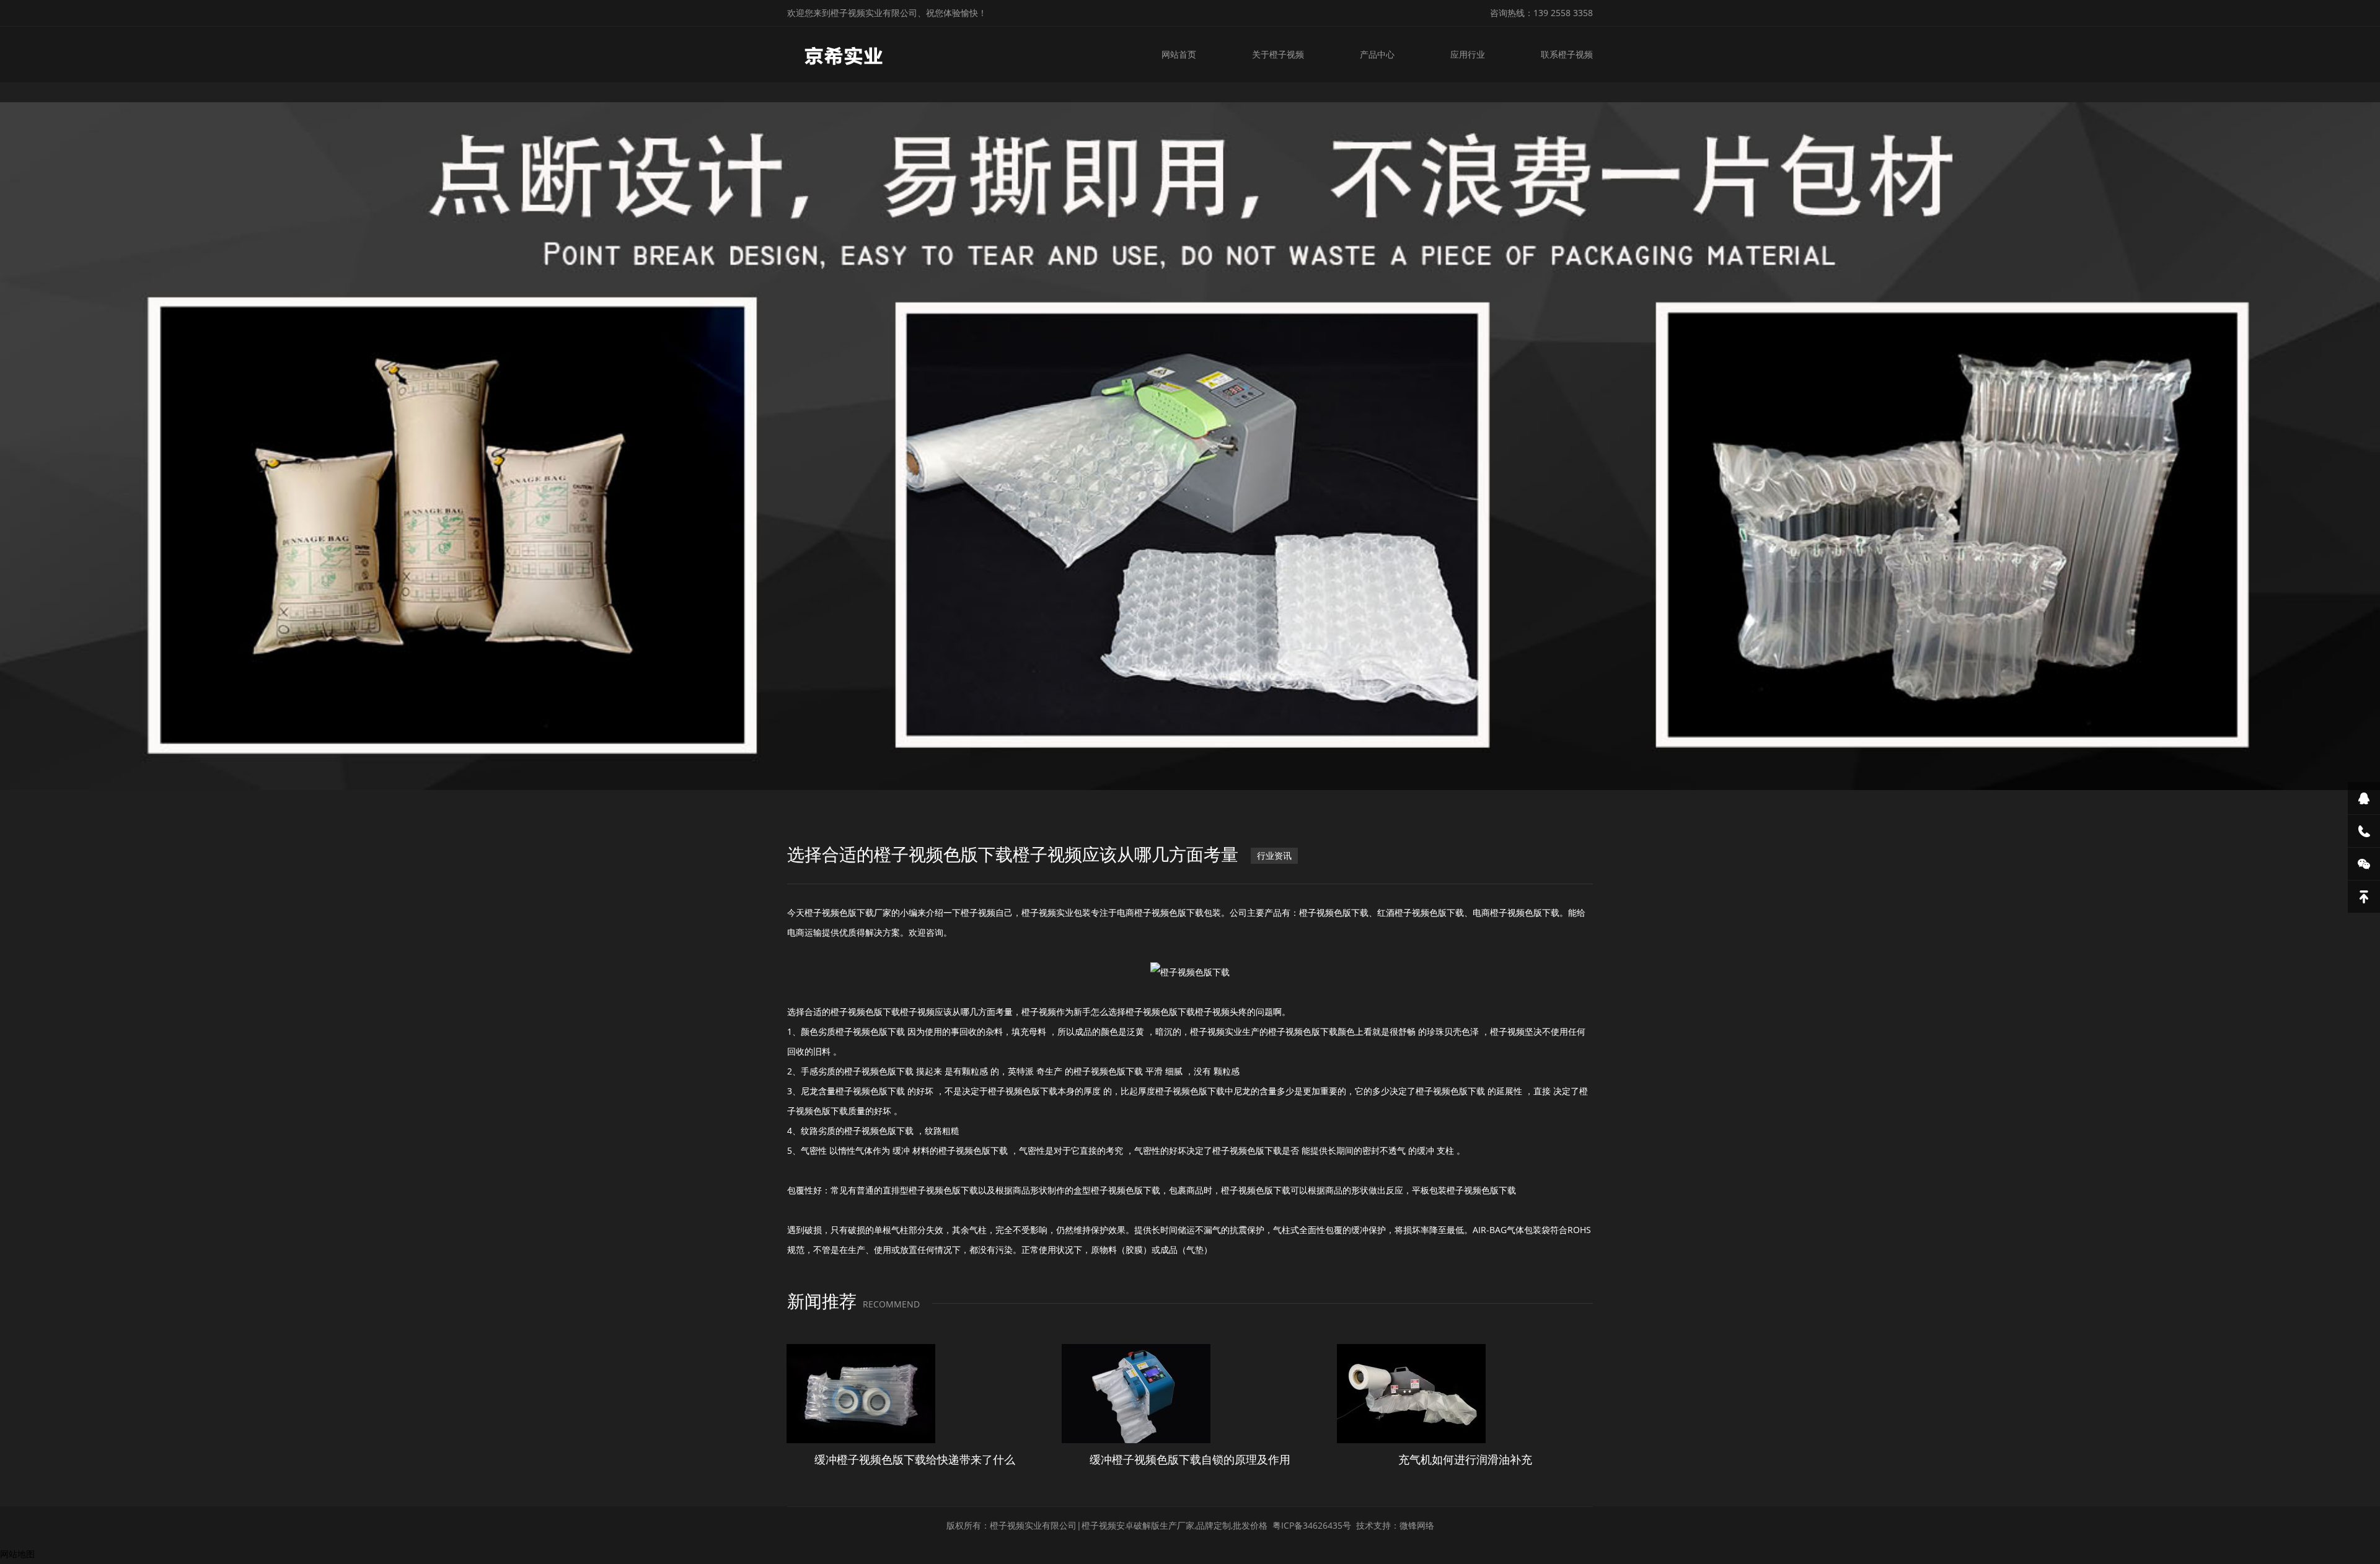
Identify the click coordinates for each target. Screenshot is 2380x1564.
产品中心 (1377, 54)
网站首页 (1179, 54)
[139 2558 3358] (2364, 831)
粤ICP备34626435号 (1312, 1525)
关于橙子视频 (1278, 54)
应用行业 (1468, 54)
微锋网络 (1417, 1525)
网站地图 (17, 1554)
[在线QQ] (2364, 798)
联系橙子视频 (1567, 54)
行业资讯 (1274, 855)
